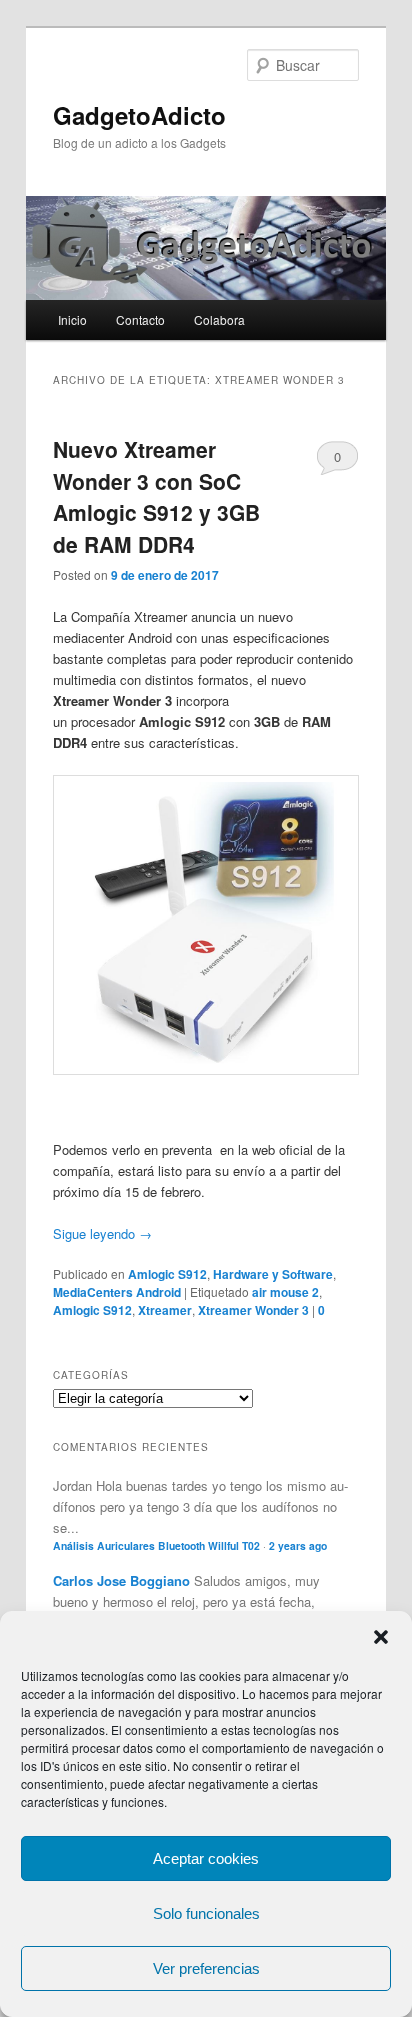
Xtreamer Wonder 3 (253, 1310)
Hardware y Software (273, 1274)
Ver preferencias (206, 1968)
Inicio (72, 319)
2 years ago (298, 1545)
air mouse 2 (285, 1292)
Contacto (140, 319)
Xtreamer (165, 1310)
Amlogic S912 (167, 1274)
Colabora (219, 319)
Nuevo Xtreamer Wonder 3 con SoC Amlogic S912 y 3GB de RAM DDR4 (156, 496)
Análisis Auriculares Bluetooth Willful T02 (156, 1545)
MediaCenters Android (117, 1292)
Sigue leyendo (102, 1233)
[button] (381, 1637)
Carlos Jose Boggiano (121, 1580)
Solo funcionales (206, 1913)
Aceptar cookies (206, 1858)
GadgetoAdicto (139, 115)
